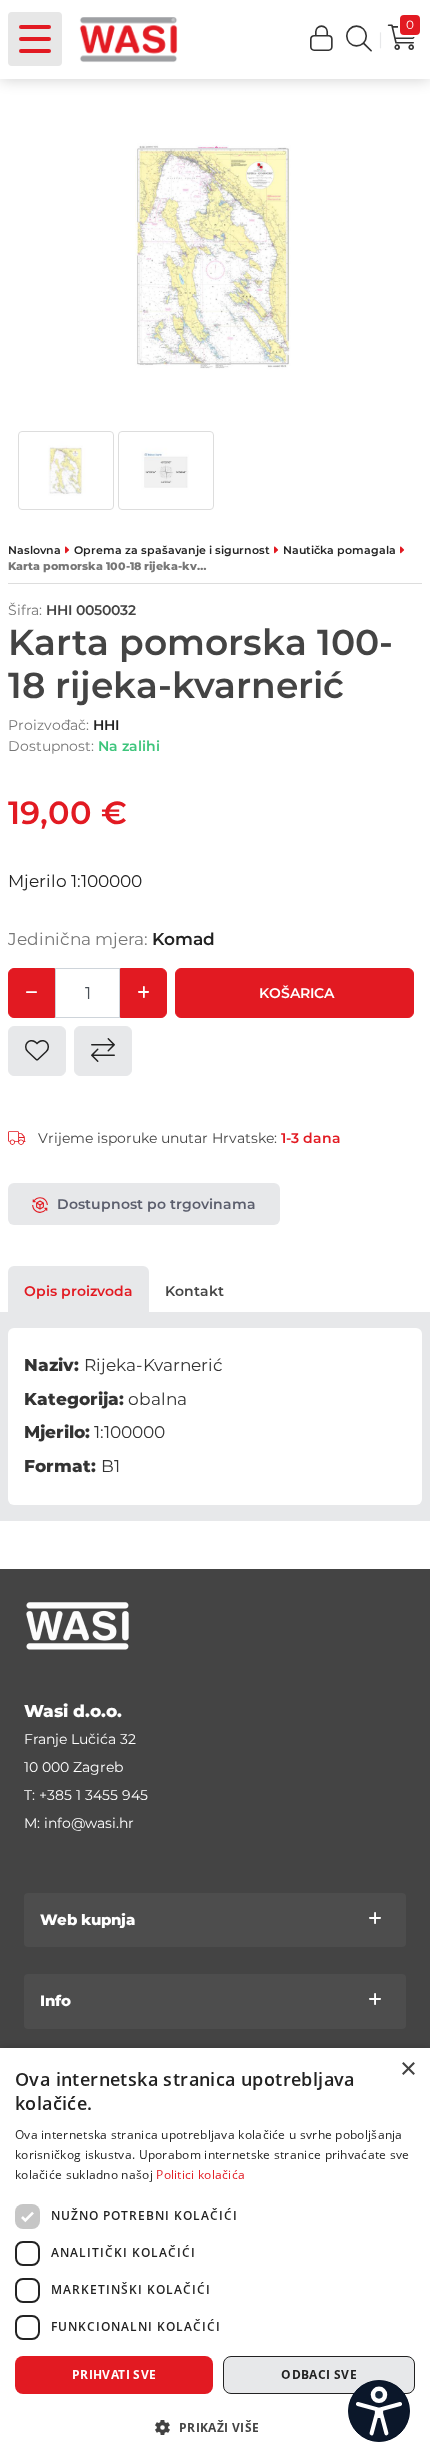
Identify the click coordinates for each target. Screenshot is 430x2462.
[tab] (78, 1291)
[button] (322, 39)
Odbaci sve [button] (319, 2374)
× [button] (407, 2069)
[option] (66, 470)
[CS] (379, 2411)
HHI (106, 725)
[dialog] (215, 2255)
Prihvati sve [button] (114, 2374)
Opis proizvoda (78, 1291)
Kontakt (194, 1291)
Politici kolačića (200, 2174)
